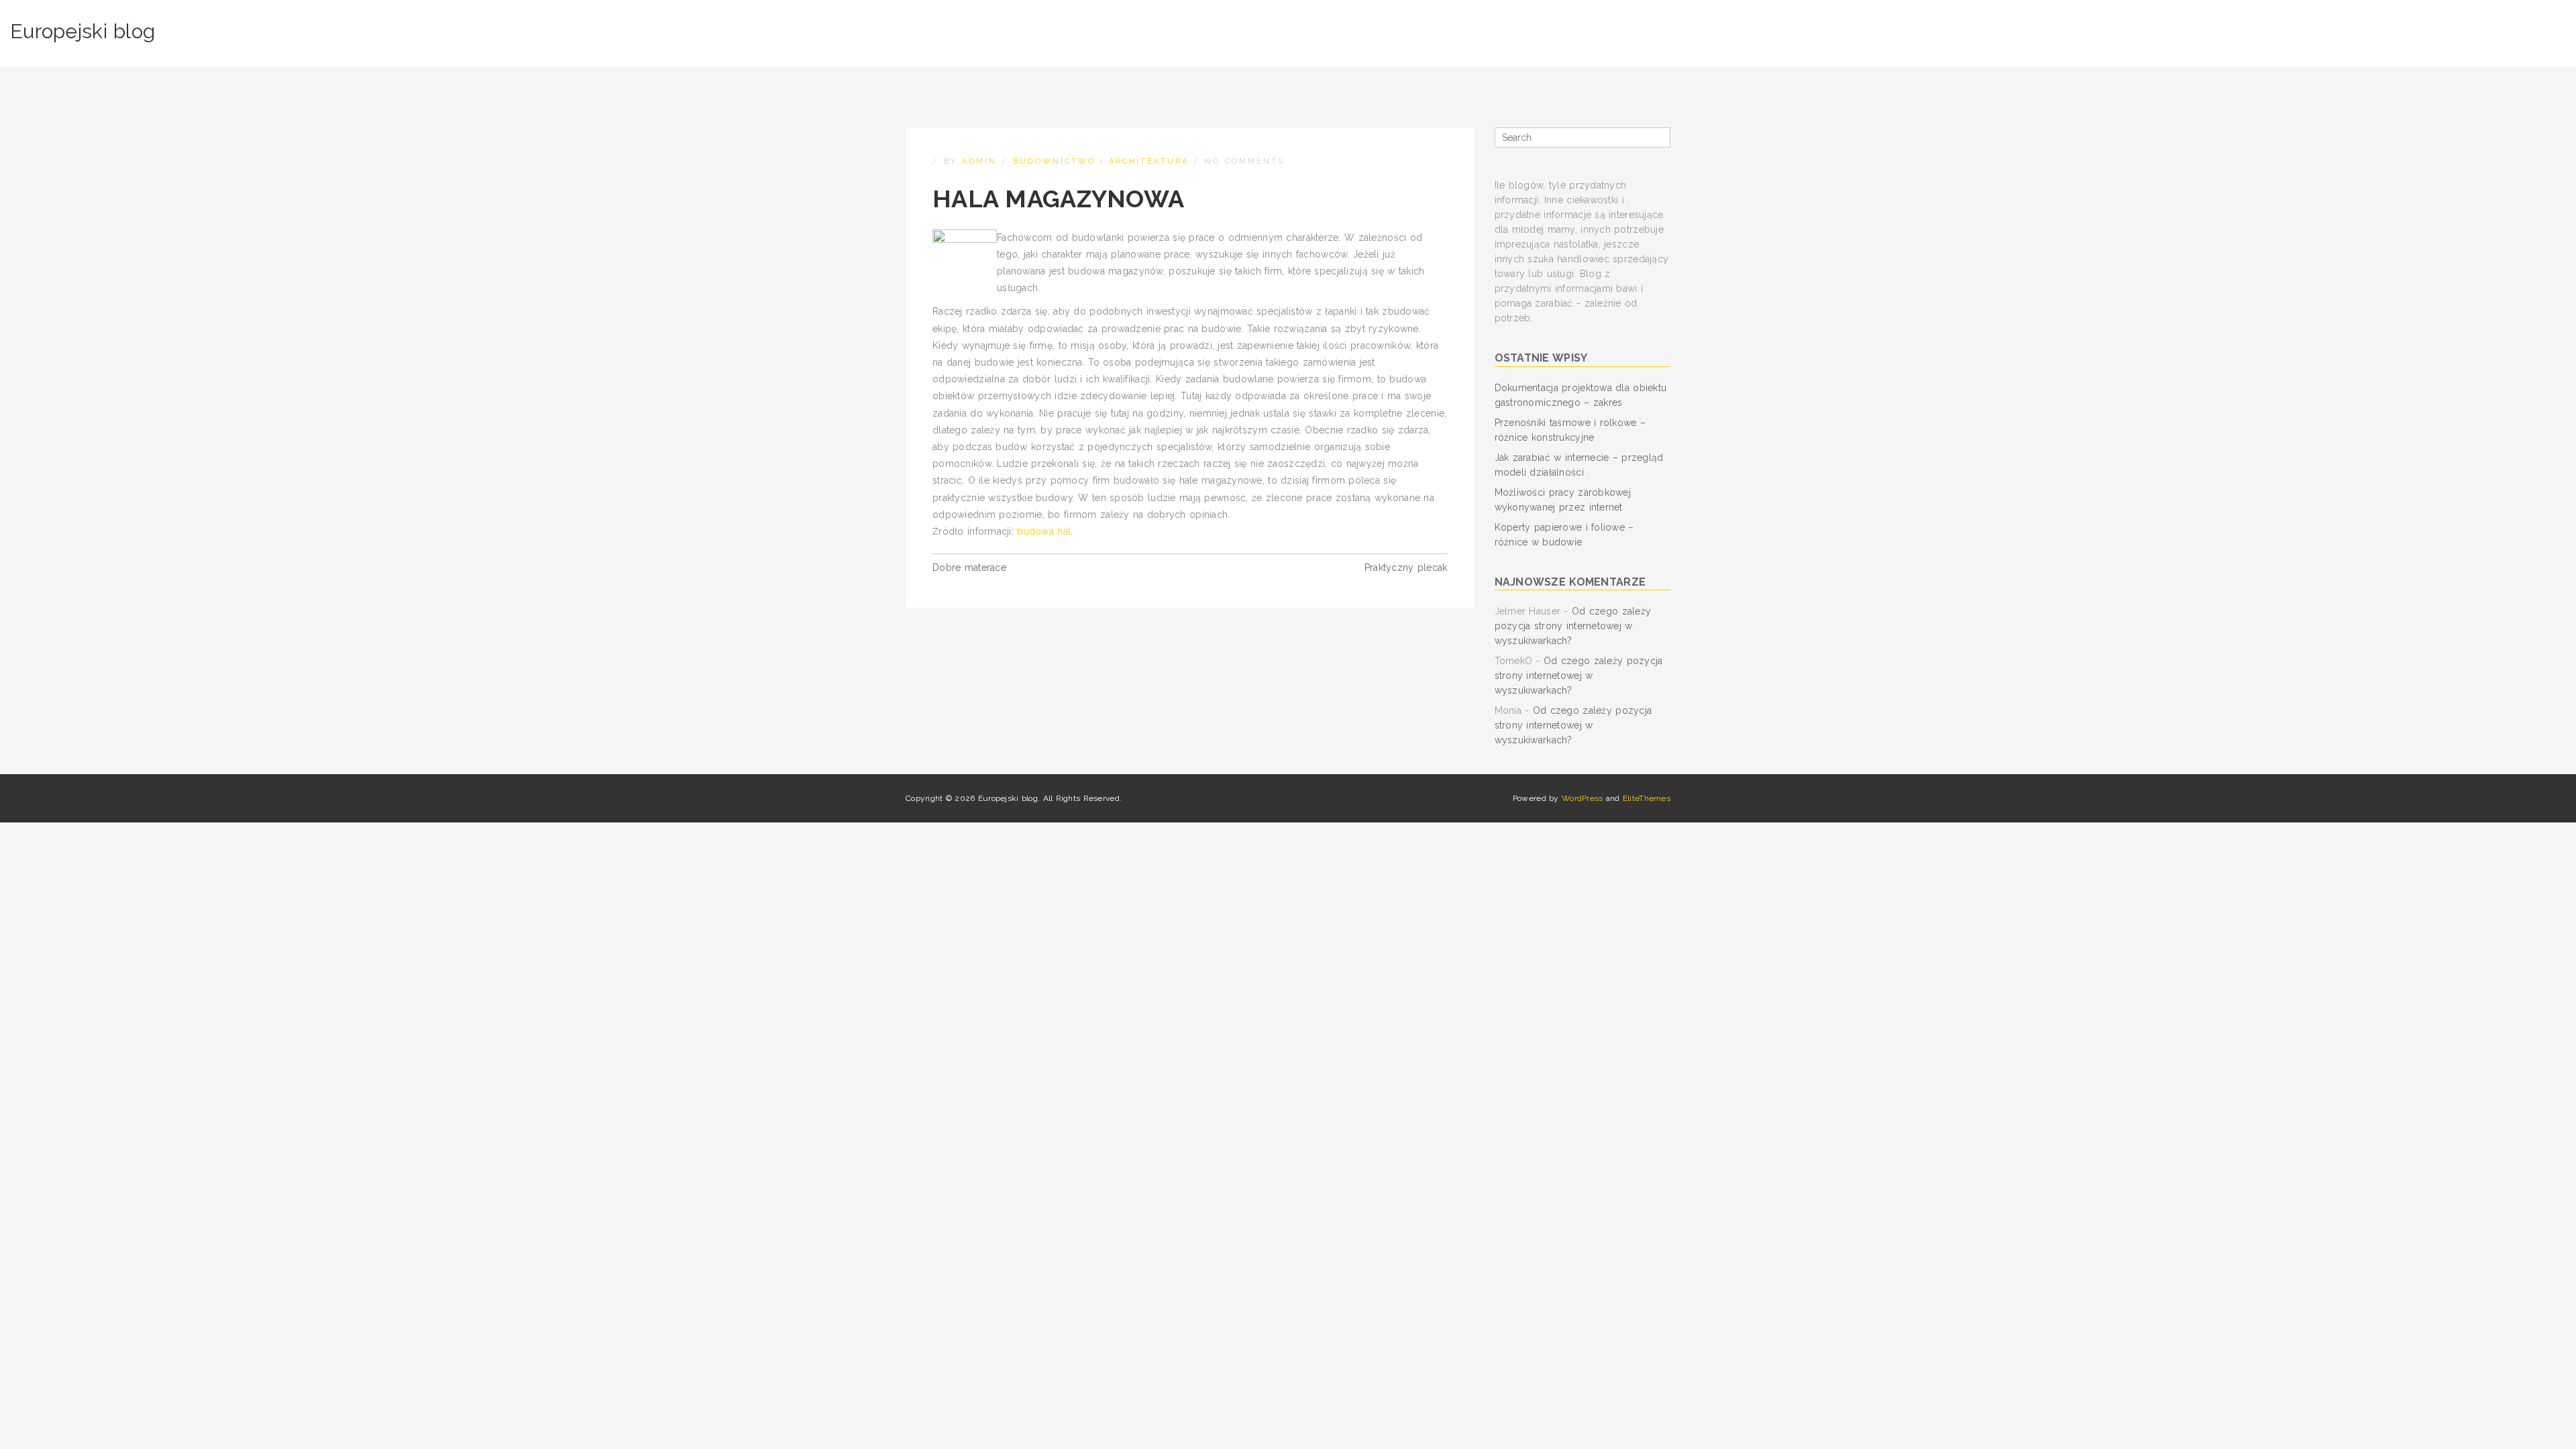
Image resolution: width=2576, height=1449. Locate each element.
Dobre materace (969, 568)
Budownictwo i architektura (1101, 161)
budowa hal (1044, 531)
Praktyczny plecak (1406, 568)
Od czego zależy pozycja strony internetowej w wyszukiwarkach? (1573, 626)
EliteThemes (1647, 798)
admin (979, 161)
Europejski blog (83, 31)
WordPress (1582, 798)
